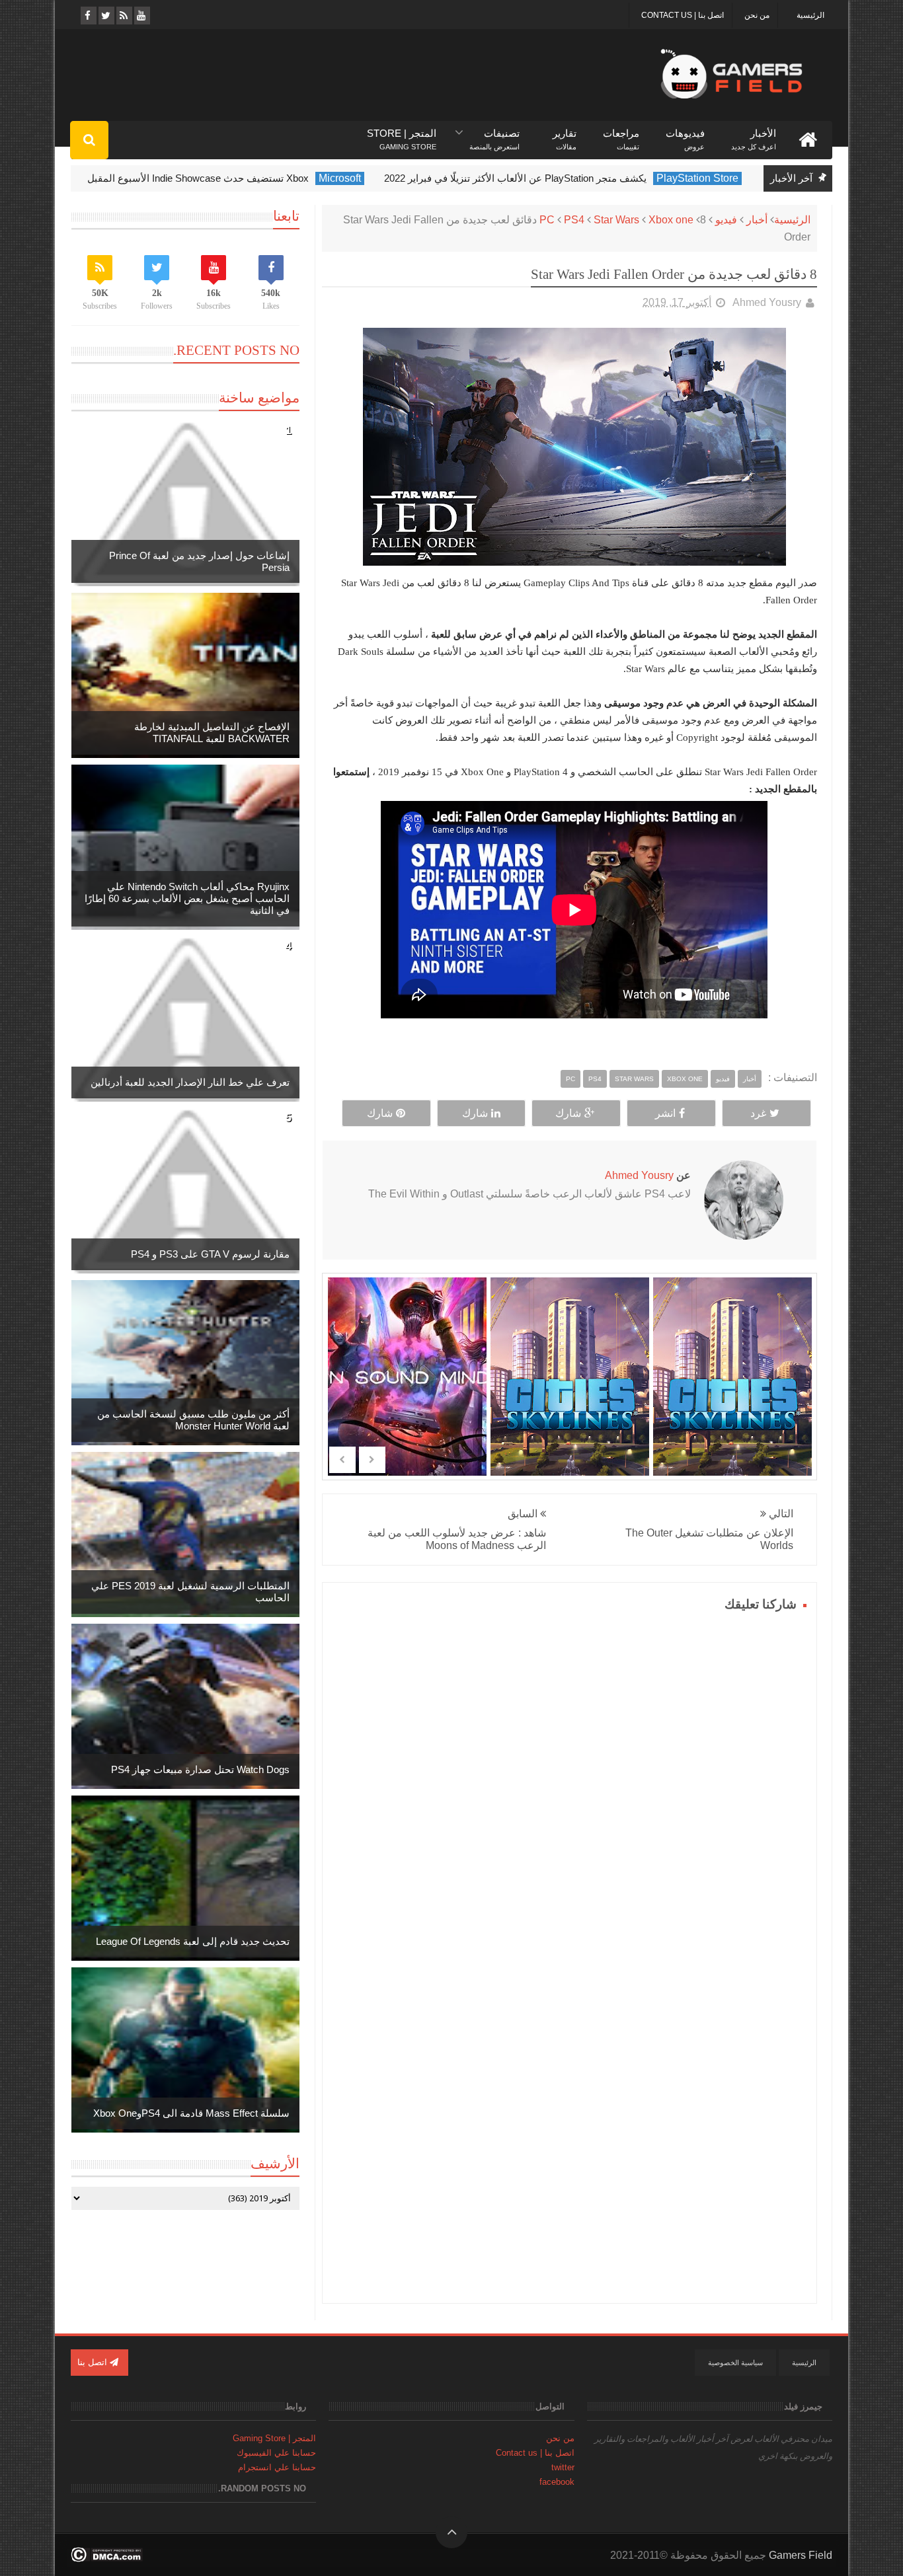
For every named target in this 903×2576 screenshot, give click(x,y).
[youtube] (141, 16)
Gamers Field (801, 2555)
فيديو (726, 220)
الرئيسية (810, 15)
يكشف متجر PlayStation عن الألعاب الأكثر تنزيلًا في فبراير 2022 (551, 178)
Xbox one (671, 220)
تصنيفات (494, 134)
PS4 (574, 220)
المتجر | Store (402, 134)
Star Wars (616, 220)
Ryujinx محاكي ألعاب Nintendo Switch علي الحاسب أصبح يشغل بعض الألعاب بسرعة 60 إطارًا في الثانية (187, 898)
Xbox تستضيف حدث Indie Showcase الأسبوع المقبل (234, 178)
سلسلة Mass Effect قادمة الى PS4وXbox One (191, 2113)
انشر (665, 1113)
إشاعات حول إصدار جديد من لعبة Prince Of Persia (199, 561)
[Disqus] (569, 1781)
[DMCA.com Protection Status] (107, 2558)
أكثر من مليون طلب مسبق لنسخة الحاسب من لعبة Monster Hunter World (193, 1420)
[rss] (123, 16)
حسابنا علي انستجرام (277, 2467)
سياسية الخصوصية (735, 2363)
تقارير (565, 134)
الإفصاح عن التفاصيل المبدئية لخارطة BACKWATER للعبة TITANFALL (212, 733)
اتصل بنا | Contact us (683, 15)
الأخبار (754, 134)
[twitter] (105, 16)
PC (547, 220)
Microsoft (375, 178)
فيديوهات (685, 134)
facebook (557, 2482)
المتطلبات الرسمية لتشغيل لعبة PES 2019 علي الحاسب (190, 1592)
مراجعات (621, 134)
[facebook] (88, 16)
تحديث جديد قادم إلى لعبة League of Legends (193, 1941)
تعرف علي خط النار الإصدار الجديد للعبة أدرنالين (190, 1082)
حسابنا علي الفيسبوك (276, 2453)
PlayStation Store (733, 178)
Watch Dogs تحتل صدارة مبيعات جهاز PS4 (200, 1769)
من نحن (757, 15)
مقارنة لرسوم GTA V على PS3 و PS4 (210, 1254)
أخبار (757, 220)
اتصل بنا (94, 2362)
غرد (758, 1113)
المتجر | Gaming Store (274, 2438)
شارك (568, 1113)
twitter (563, 2467)
